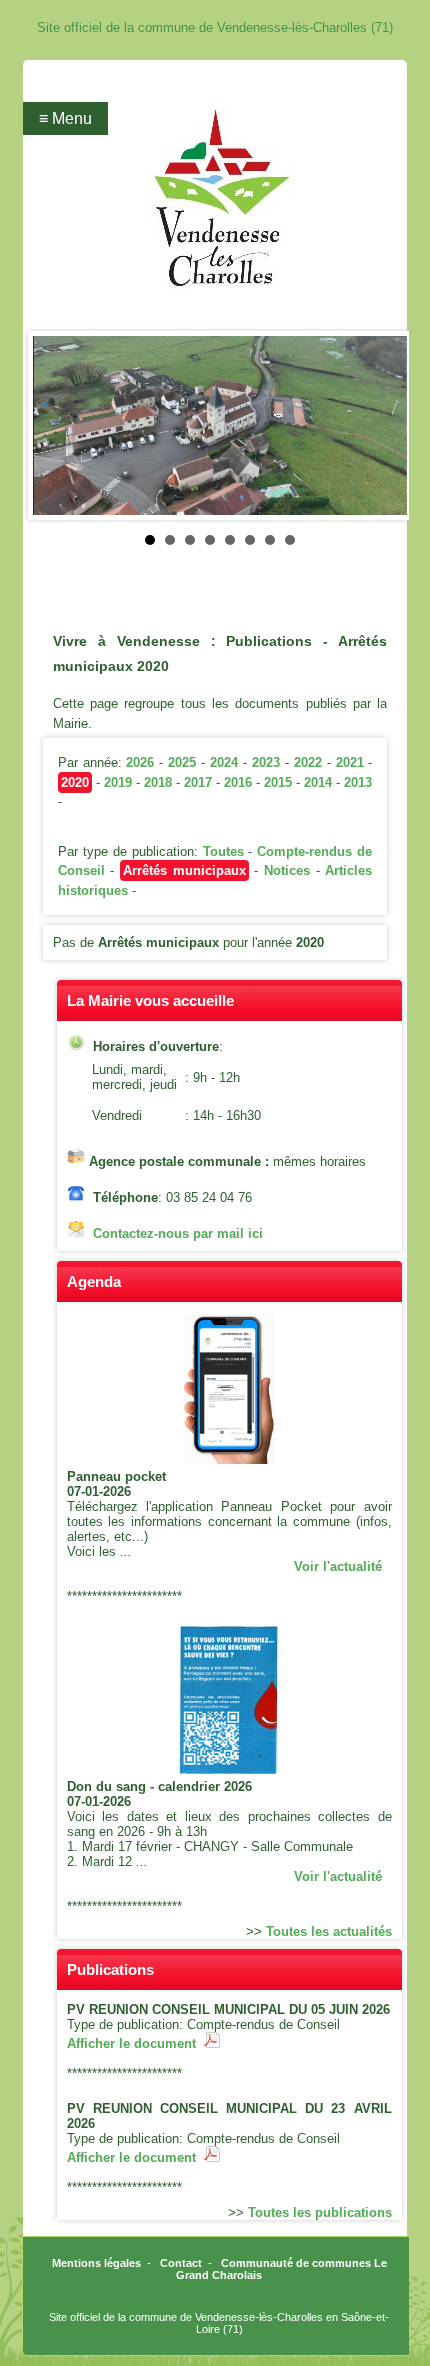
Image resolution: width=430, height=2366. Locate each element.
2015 (278, 782)
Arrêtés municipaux (184, 870)
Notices (287, 870)
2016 (238, 782)
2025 (182, 762)
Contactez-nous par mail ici (178, 1233)
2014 (318, 782)
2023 (266, 762)
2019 (118, 782)
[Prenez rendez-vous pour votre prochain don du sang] (229, 1769)
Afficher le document (135, 2043)
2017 (198, 782)
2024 (224, 762)
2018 (158, 782)
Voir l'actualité (338, 1566)
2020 (75, 782)
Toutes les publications (320, 2212)
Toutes (223, 851)
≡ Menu (65, 118)
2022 (308, 762)
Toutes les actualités (329, 1931)
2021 (350, 762)
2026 (140, 762)
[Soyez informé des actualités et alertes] (229, 1459)
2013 (358, 782)
